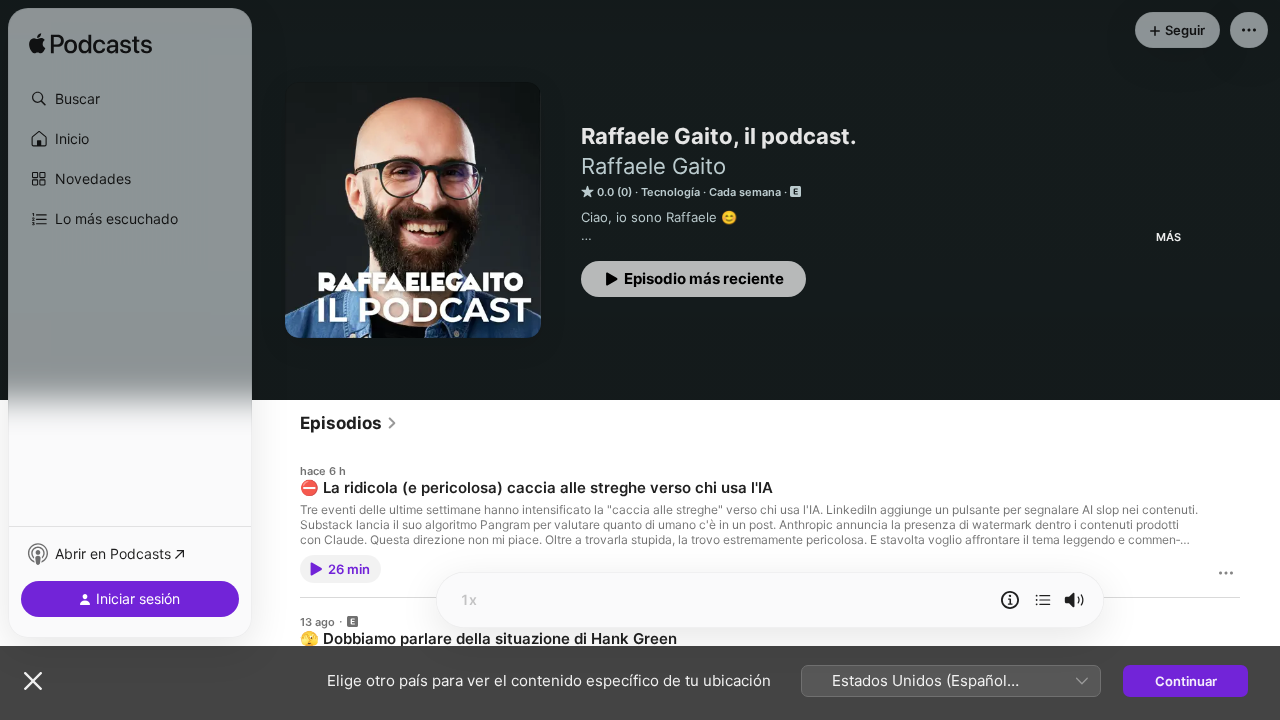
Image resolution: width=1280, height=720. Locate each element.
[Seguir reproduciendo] (1043, 600)
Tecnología (670, 192)
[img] (90, 45)
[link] (349, 423)
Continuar (1186, 681)
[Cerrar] (33, 681)
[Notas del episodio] (1010, 600)
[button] (130, 99)
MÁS (1168, 237)
